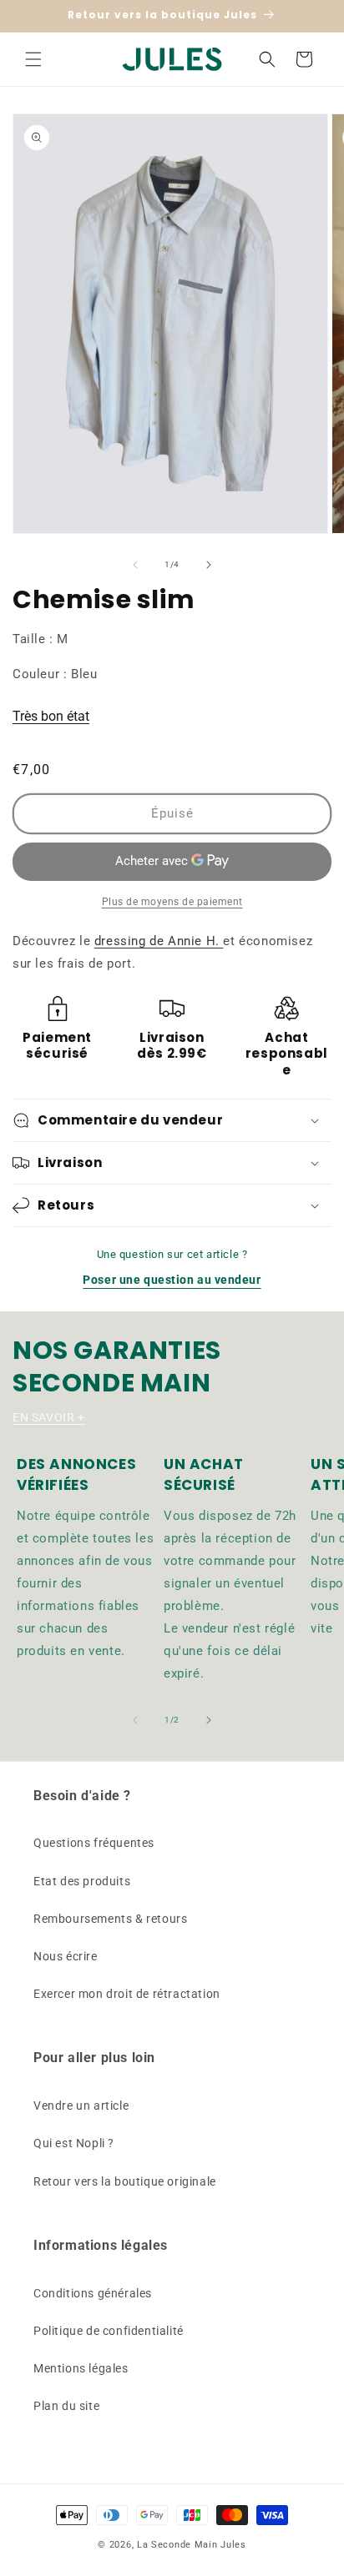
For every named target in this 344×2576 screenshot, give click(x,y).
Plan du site (66, 2406)
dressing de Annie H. (159, 941)
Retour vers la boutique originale (125, 2181)
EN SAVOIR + (49, 1417)
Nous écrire (66, 1956)
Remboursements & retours (110, 1919)
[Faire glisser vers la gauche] (135, 565)
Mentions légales (81, 2368)
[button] (33, 59)
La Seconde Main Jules (192, 2545)
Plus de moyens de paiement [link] (172, 902)
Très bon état (51, 716)
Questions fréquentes (94, 1843)
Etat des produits (82, 1881)
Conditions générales (93, 2293)
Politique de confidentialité (109, 2331)
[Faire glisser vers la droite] (209, 565)
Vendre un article (81, 2106)
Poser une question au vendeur (172, 1280)
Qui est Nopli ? (74, 2143)
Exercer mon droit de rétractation (127, 1994)
